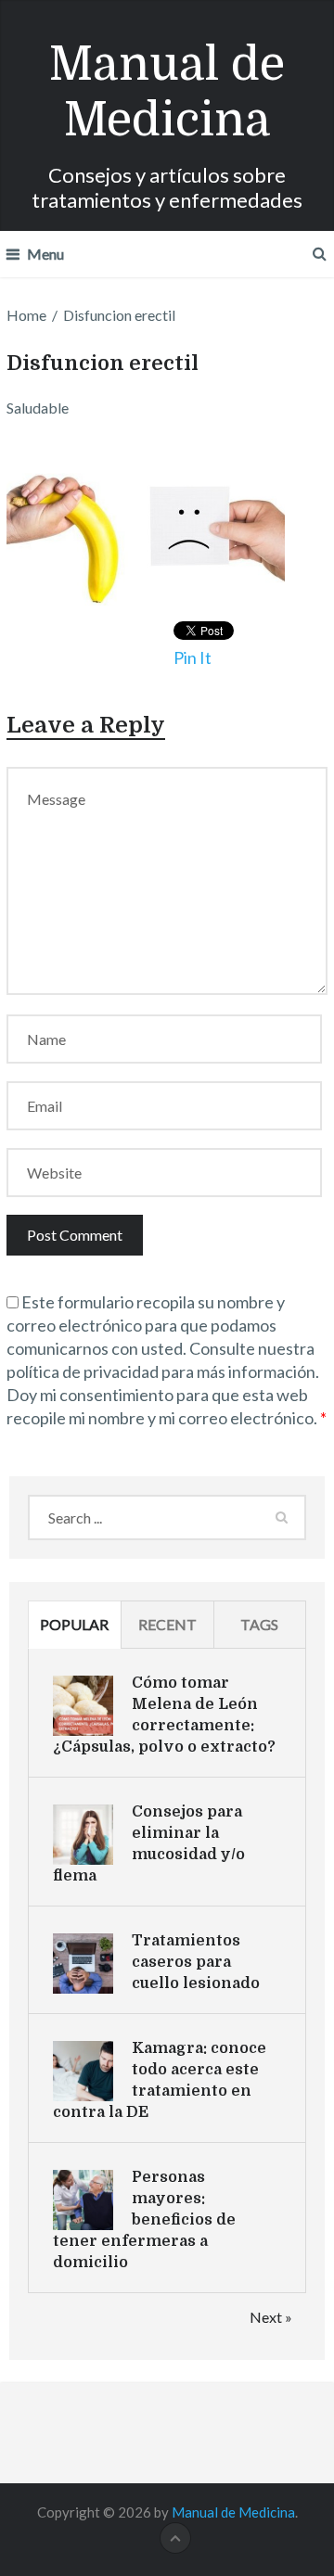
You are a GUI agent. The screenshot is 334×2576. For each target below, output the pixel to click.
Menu (45, 254)
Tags (259, 1624)
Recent (167, 1624)
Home (26, 315)
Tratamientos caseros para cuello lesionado (196, 1962)
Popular (74, 1624)
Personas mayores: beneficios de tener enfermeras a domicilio (144, 2220)
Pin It (193, 657)
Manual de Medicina (167, 92)
